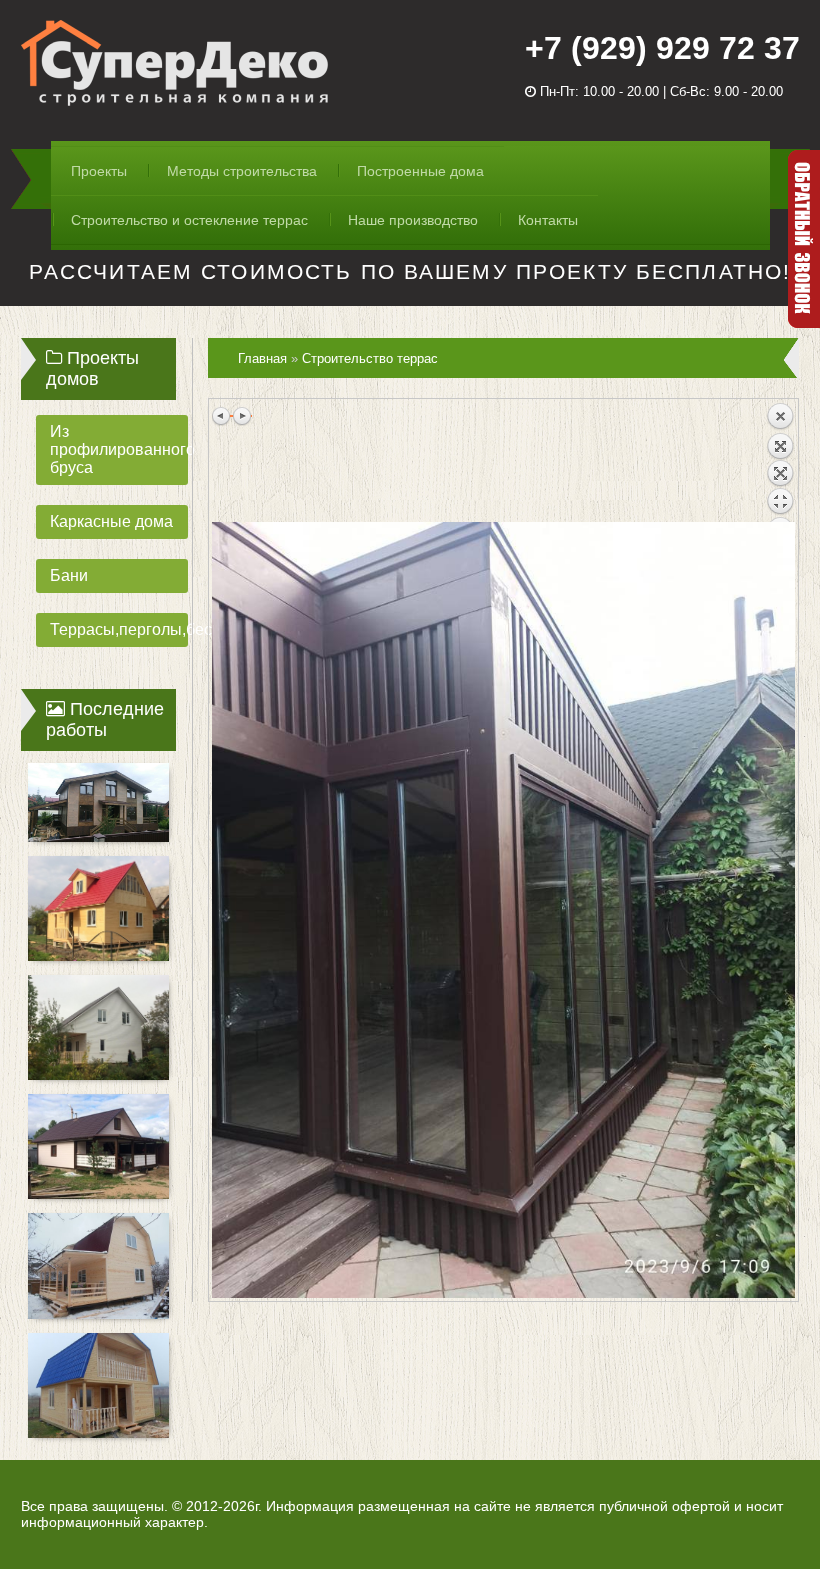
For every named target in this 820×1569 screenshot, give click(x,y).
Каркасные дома (111, 521)
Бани (69, 575)
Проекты (99, 171)
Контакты (548, 220)
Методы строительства (242, 171)
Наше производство (413, 220)
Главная (262, 358)
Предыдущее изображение (222, 416)
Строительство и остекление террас (189, 220)
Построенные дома (420, 171)
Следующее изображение (242, 416)
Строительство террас (370, 358)
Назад (780, 462)
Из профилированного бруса (119, 449)
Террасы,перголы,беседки (119, 629)
